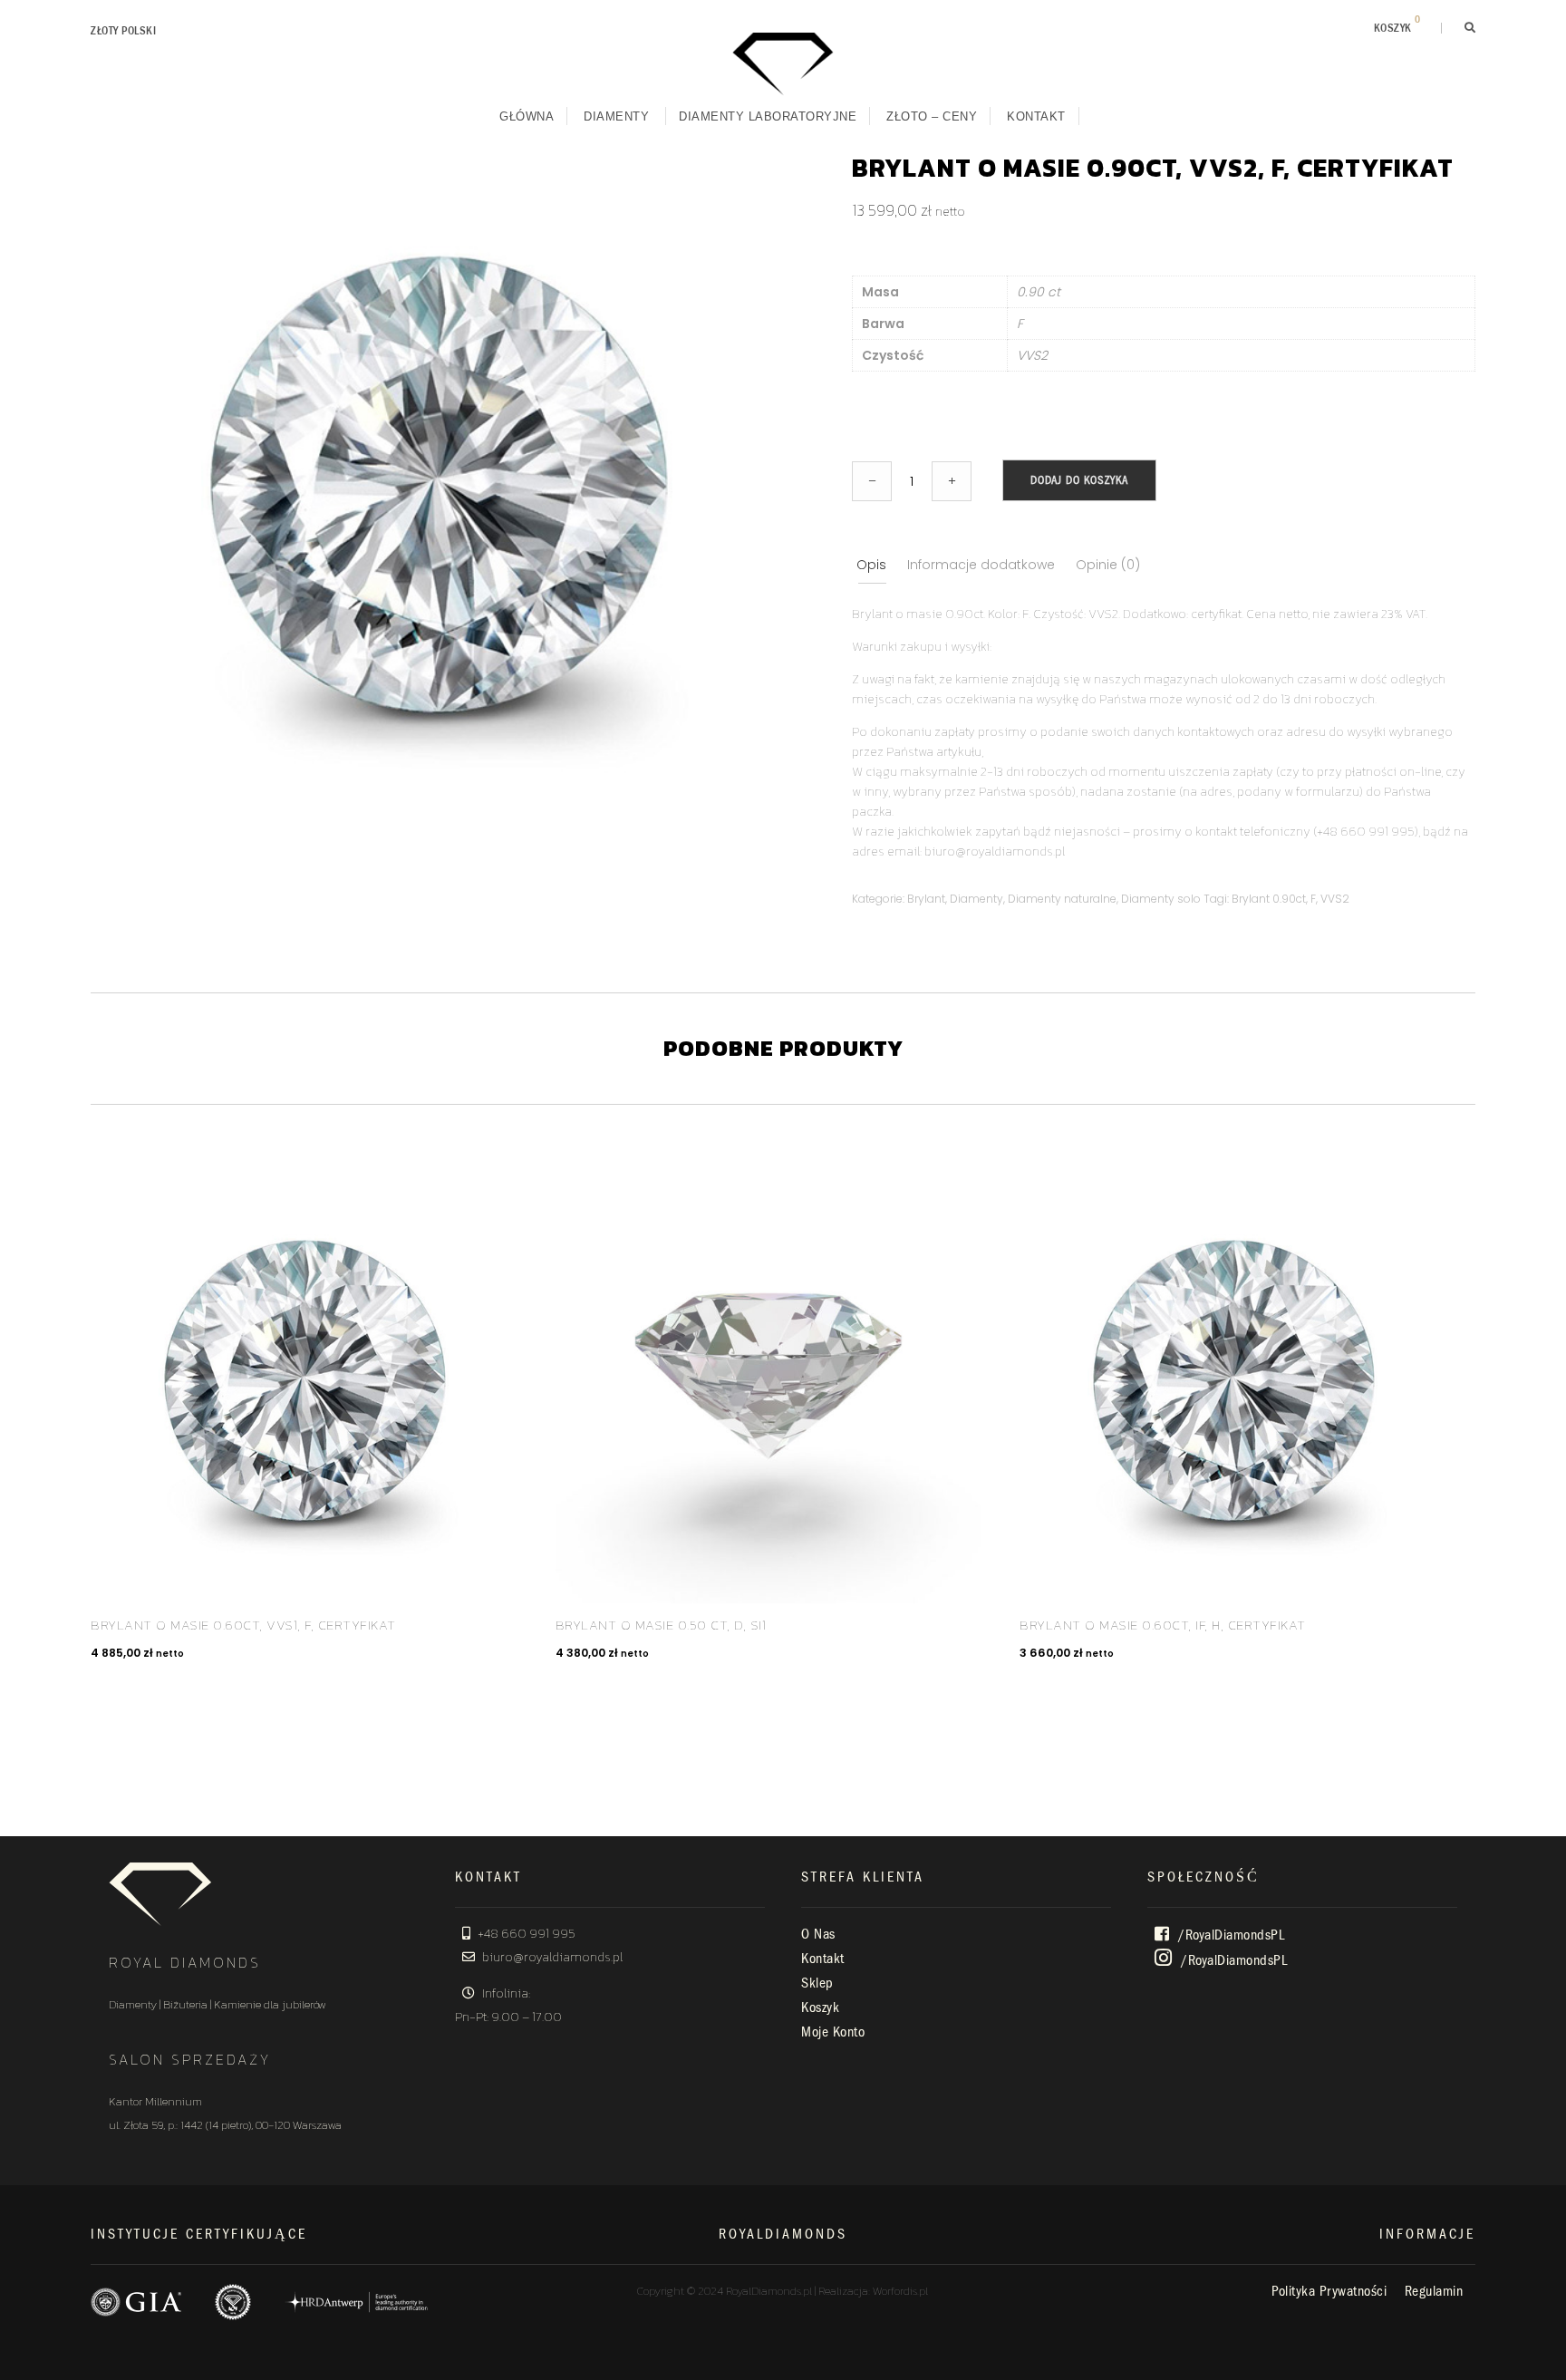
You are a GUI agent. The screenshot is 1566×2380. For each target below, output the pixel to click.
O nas (818, 1934)
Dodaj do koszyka (1079, 480)
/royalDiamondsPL (1230, 1935)
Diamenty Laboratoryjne (768, 116)
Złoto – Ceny (932, 116)
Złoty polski (123, 31)
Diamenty (616, 116)
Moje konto (833, 2032)
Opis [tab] (871, 565)
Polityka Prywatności (1329, 2291)
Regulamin (1434, 2291)
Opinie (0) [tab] (1108, 565)
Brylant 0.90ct (1269, 899)
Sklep (817, 1983)
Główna (527, 116)
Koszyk (820, 2008)
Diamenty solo (1161, 899)
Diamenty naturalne (1062, 899)
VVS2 (1335, 899)
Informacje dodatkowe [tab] (981, 565)
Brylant (926, 899)
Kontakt (1036, 116)
